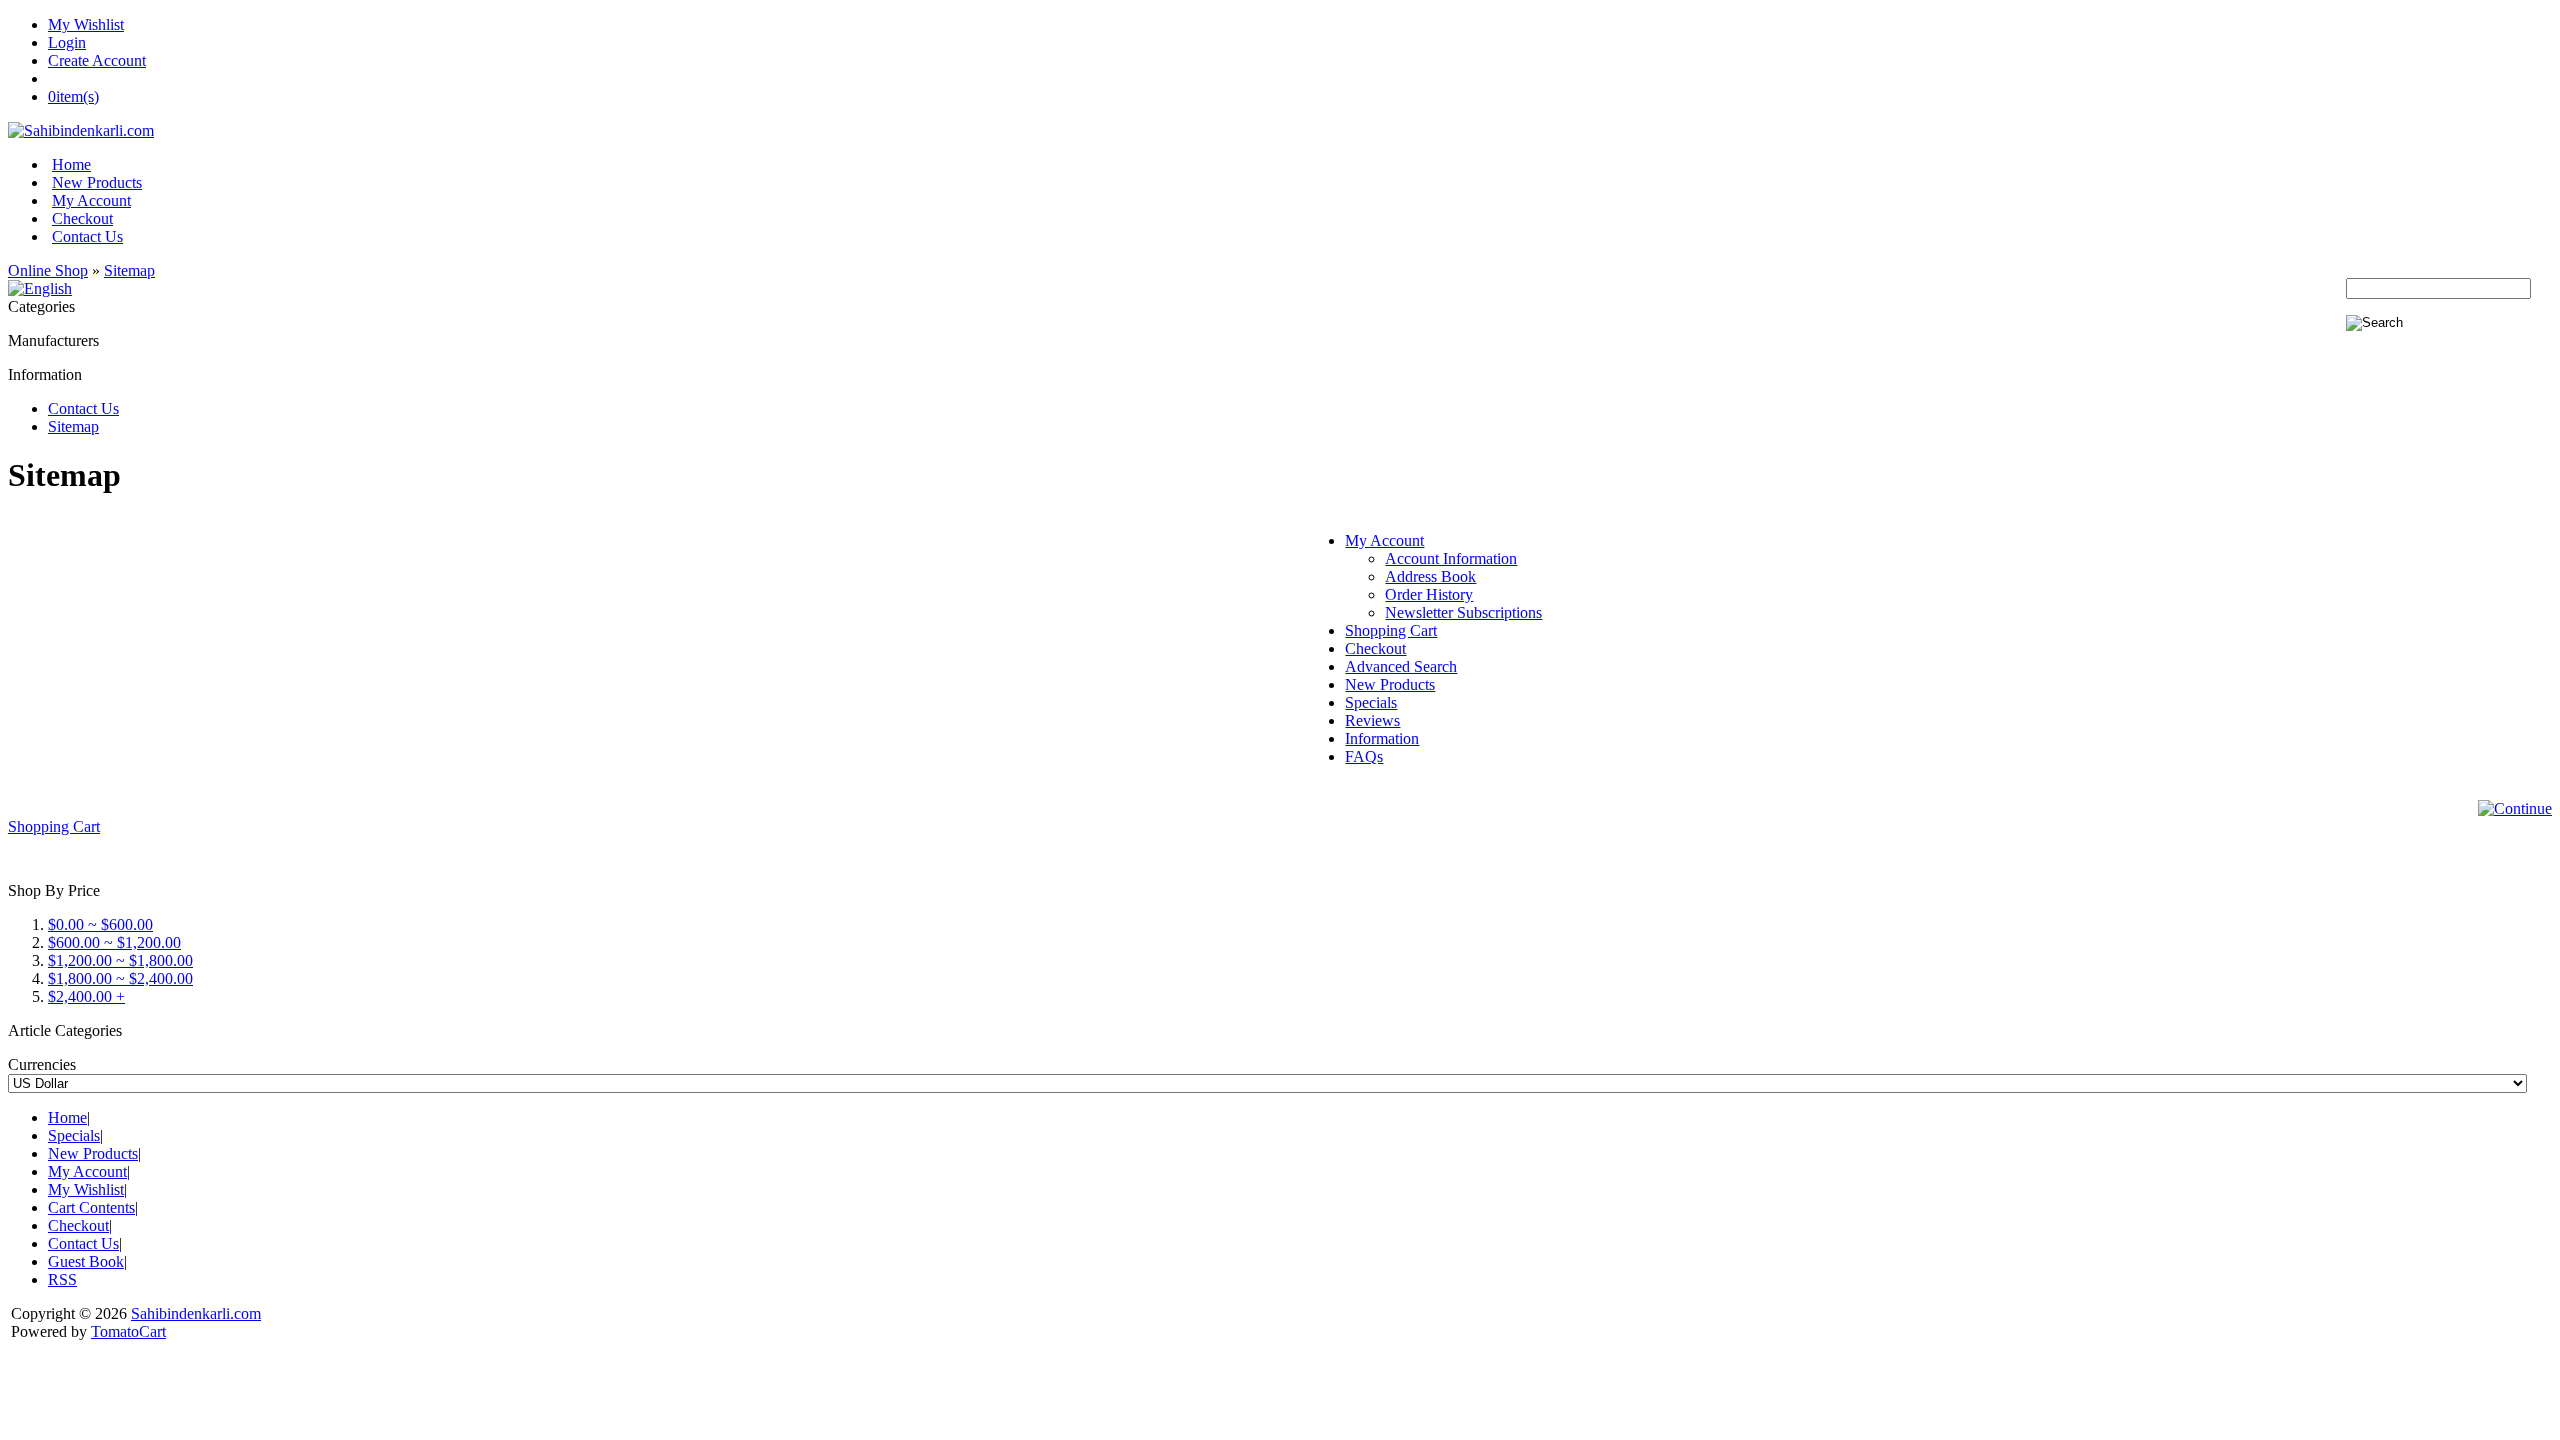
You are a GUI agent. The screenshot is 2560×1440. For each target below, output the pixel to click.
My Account (91, 200)
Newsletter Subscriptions (1463, 612)
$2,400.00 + (86, 996)
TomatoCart (128, 1331)
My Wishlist (86, 24)
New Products (97, 182)
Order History (1429, 594)
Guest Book (86, 1261)
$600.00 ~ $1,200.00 (114, 942)
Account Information (1451, 558)
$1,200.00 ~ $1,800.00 (120, 960)
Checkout (82, 218)
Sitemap (129, 270)
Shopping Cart (1391, 630)
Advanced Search (1401, 666)
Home (71, 164)
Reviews (1372, 720)
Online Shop (48, 270)
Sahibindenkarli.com (196, 1313)
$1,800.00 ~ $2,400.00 (120, 978)
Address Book (1430, 576)
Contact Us (87, 236)
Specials (1371, 702)
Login (67, 42)
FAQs (1364, 756)
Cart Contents (91, 1207)
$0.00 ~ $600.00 (100, 924)
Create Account (97, 60)
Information (1382, 738)
